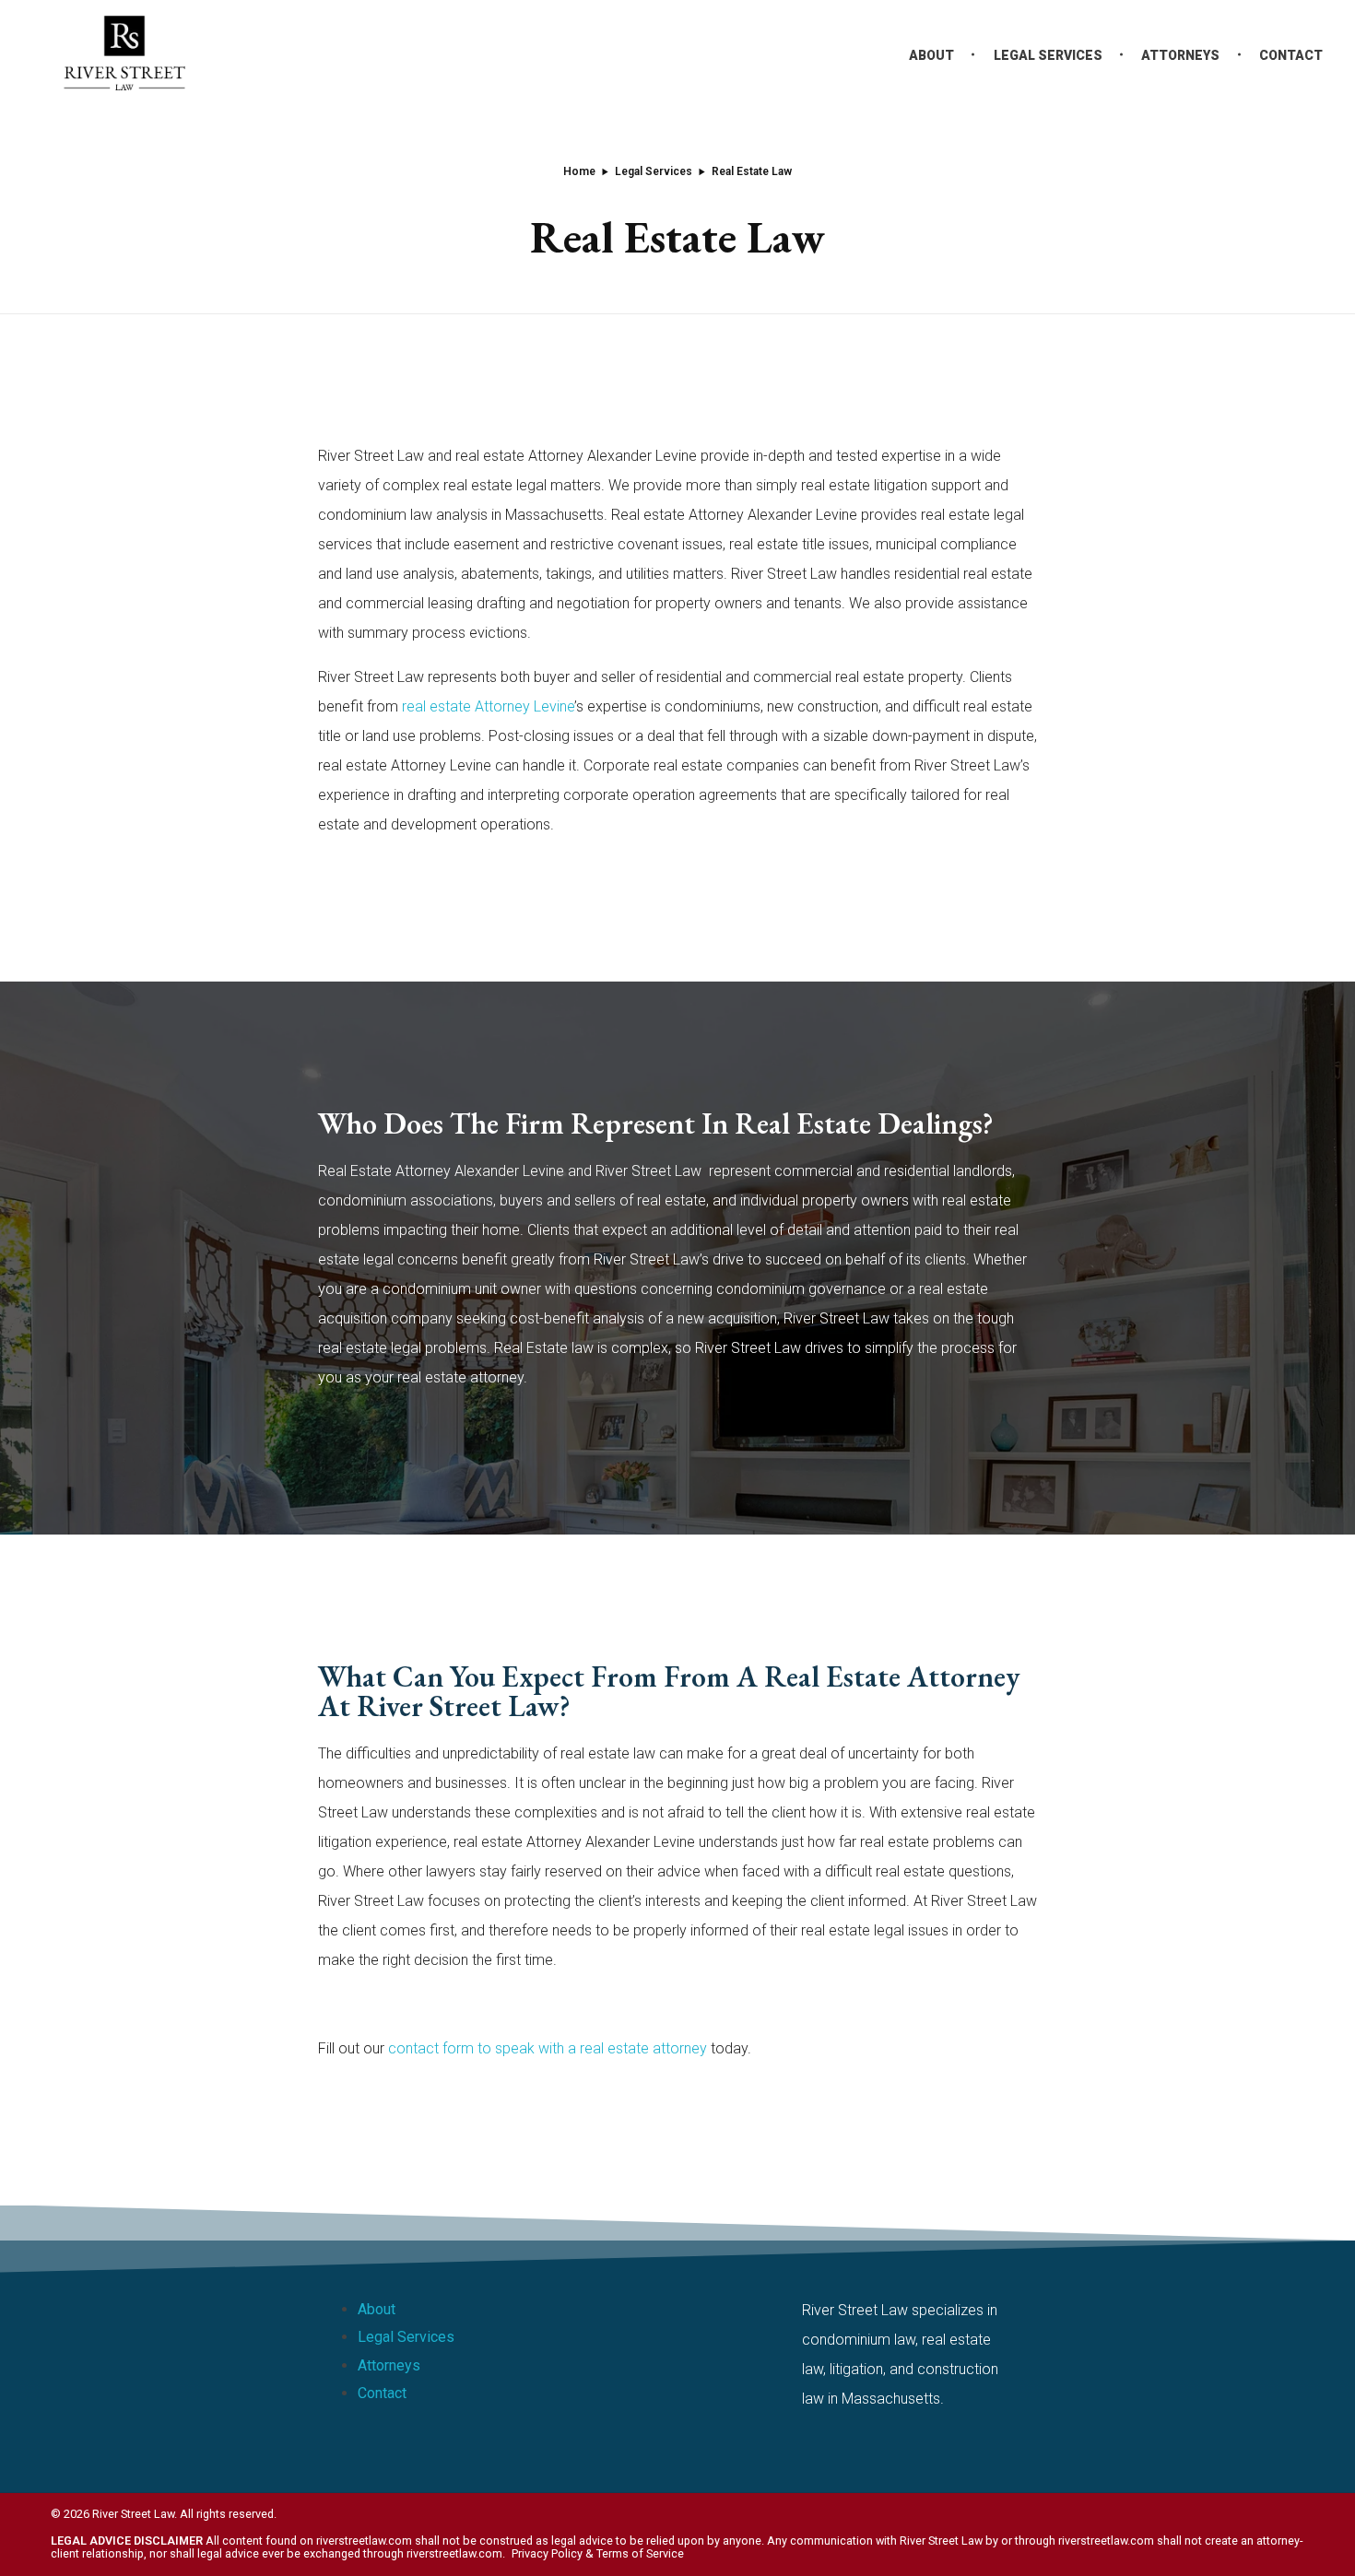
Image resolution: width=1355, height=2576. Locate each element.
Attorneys (389, 2365)
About (377, 2309)
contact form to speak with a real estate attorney (548, 2048)
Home (579, 171)
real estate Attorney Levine (488, 706)
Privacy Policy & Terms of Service (598, 2553)
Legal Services (654, 171)
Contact (382, 2393)
